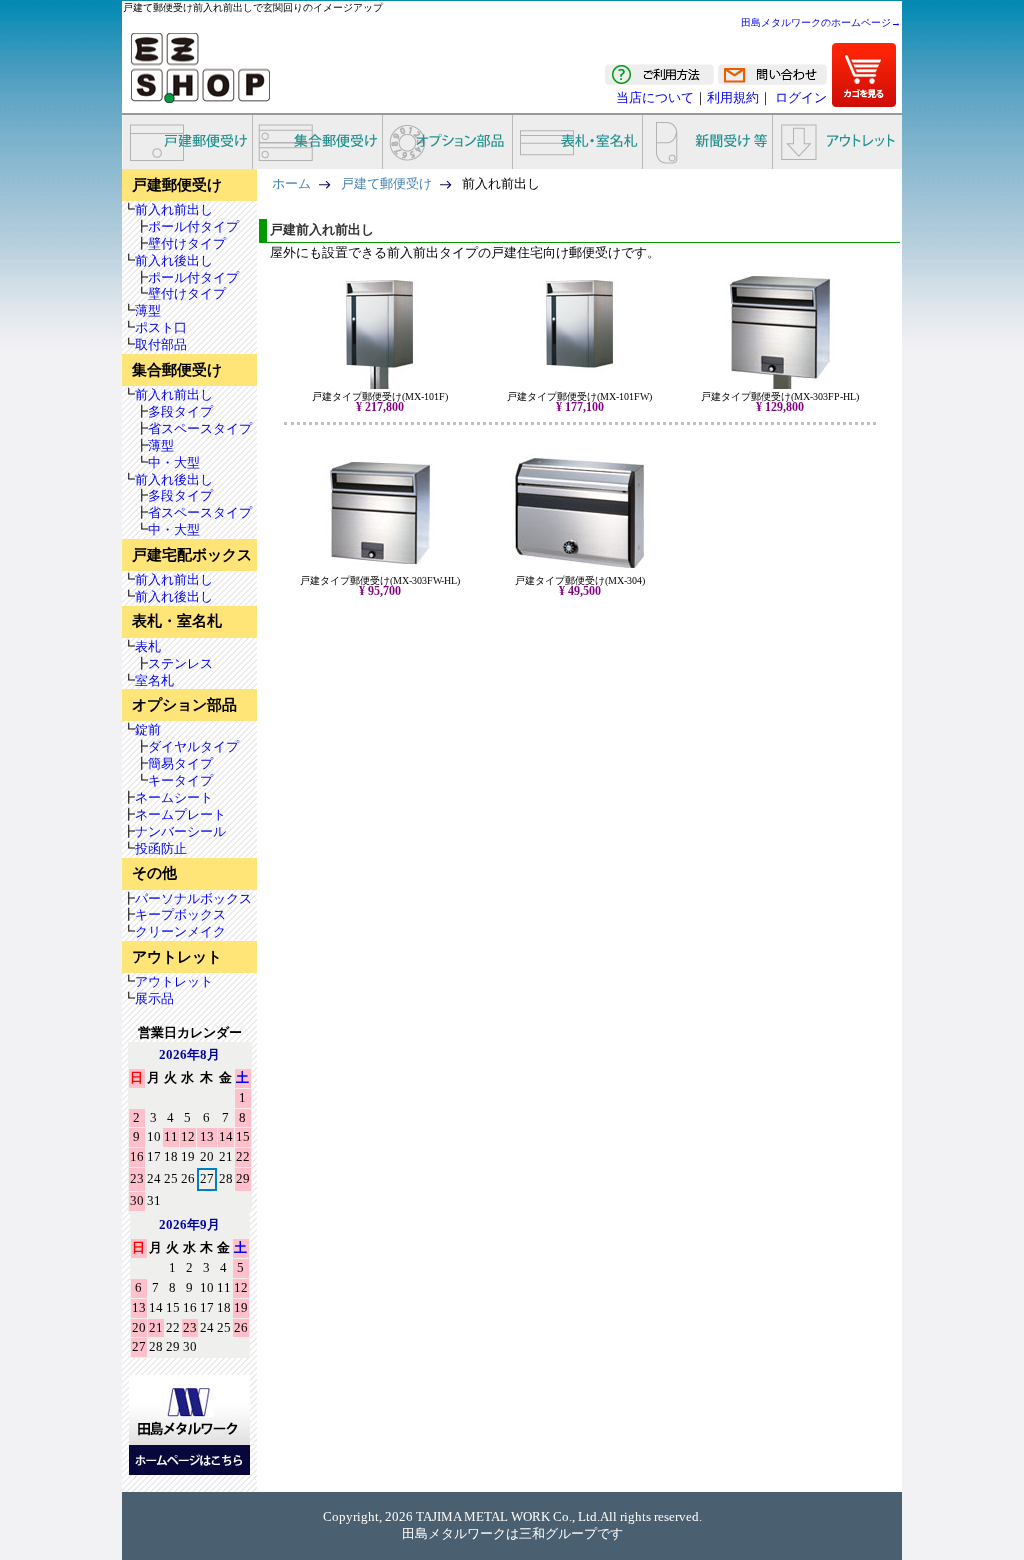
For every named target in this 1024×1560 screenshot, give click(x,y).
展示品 (154, 998)
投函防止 (161, 848)
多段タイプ (180, 411)
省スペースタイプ (200, 428)
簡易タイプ (180, 763)
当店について (655, 97)
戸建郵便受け (187, 142)
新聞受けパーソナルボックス (707, 142)
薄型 (148, 310)
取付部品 (161, 344)
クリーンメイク (180, 931)
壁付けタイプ (187, 243)
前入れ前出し (174, 209)
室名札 (154, 680)
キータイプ (180, 780)
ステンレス (180, 663)
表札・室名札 (577, 142)
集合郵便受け (317, 142)
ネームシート (174, 797)
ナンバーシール (180, 831)
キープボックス (180, 914)
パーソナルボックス (193, 898)
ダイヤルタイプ (193, 746)
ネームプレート (180, 814)
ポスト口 (161, 327)
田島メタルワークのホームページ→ (821, 22)
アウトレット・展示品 (837, 142)
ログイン (801, 97)
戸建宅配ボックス (192, 555)
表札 (148, 646)
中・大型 (174, 462)
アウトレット (177, 957)
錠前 (148, 729)
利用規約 (733, 97)
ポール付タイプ (193, 226)
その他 (154, 873)
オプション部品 (447, 142)
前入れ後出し (174, 260)
